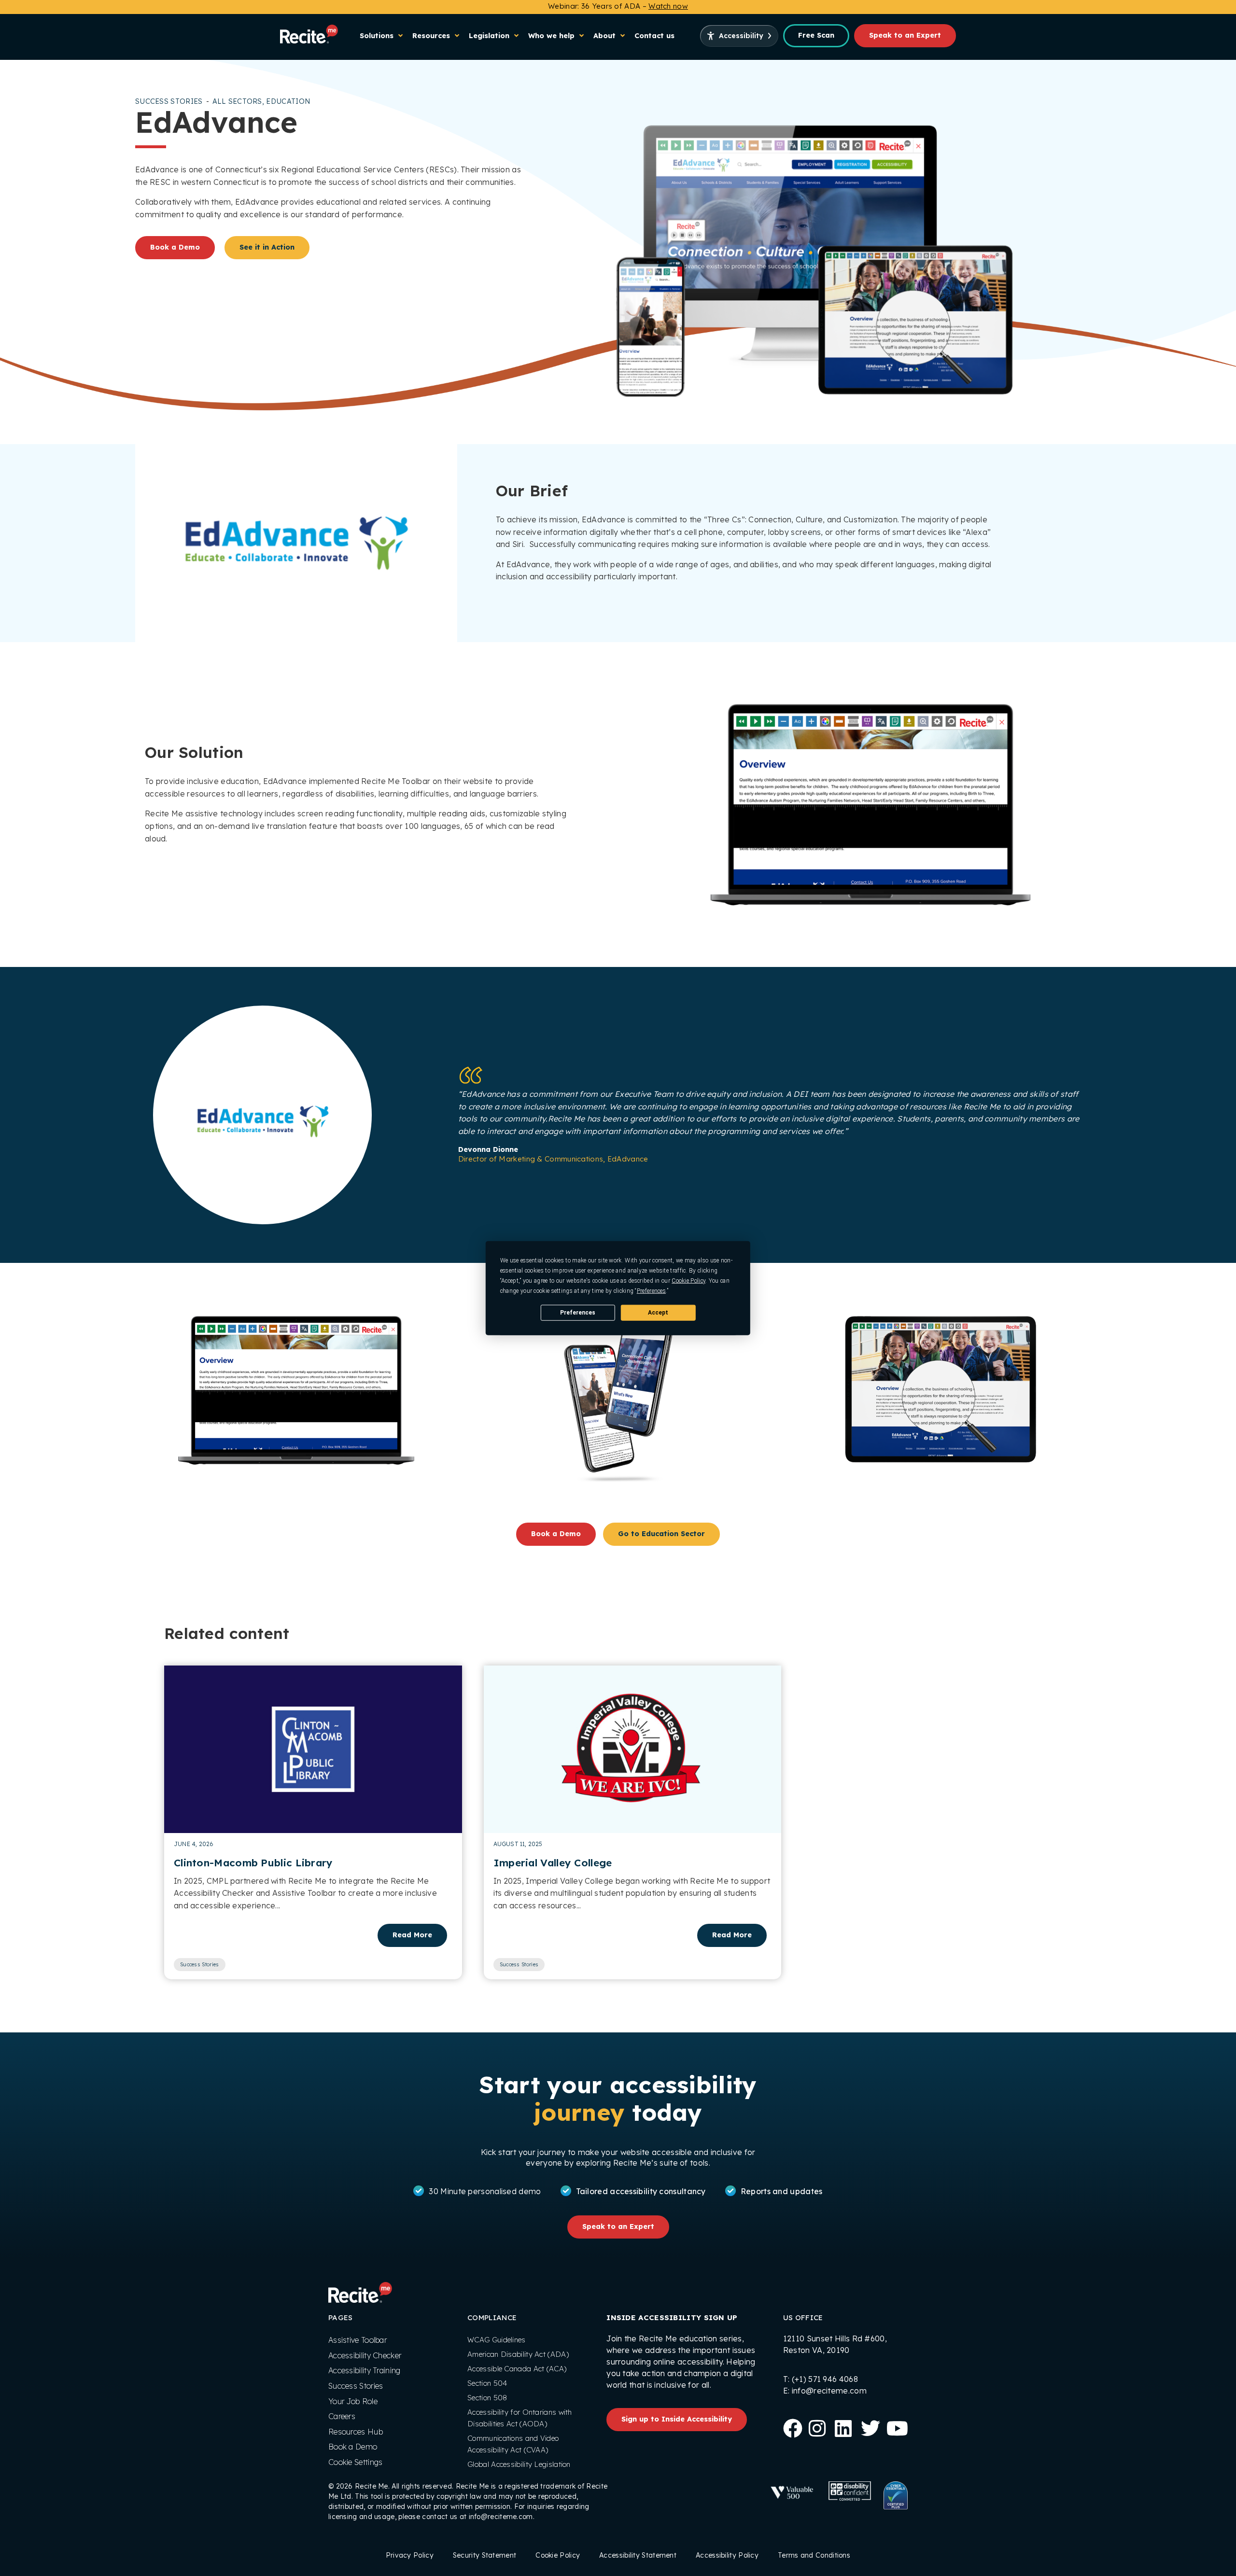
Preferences (578, 1312)
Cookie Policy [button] (688, 1281)
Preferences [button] (651, 1291)
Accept (658, 1312)
